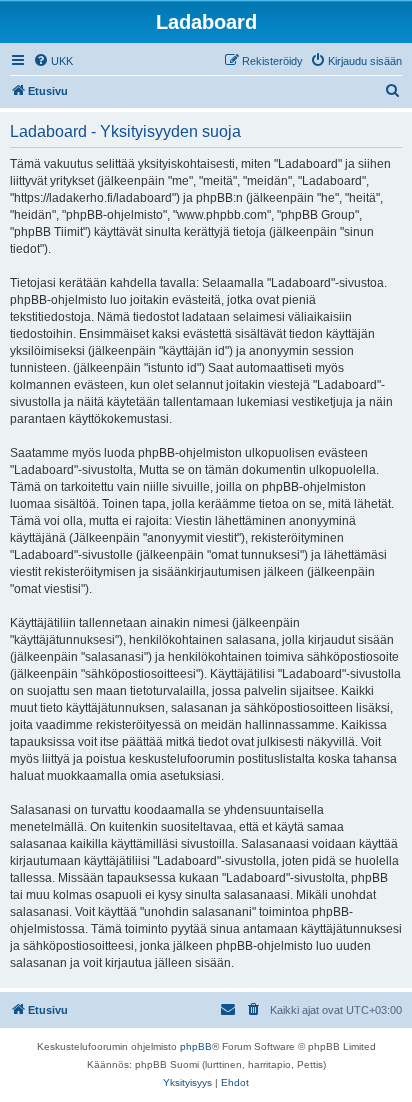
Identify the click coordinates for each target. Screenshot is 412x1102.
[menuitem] (53, 61)
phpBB (196, 1046)
